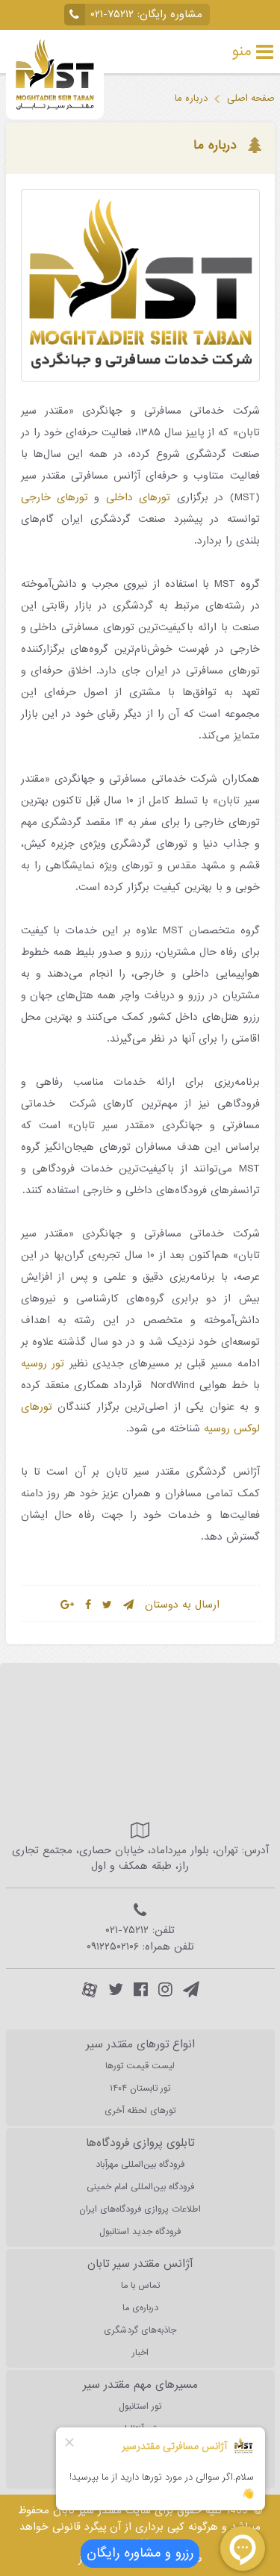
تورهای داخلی (138, 498)
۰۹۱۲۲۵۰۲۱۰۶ (113, 1947)
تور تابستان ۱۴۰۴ (140, 2088)
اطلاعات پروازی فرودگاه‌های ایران (140, 2209)
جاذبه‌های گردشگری (140, 2330)
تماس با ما (140, 2286)
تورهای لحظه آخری (140, 2111)
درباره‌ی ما (140, 2308)
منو (242, 52)
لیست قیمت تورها (140, 2066)
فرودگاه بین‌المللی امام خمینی (140, 2187)
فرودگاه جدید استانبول (140, 2232)
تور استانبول (140, 2407)
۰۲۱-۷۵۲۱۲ (112, 15)
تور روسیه (43, 1364)
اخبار (140, 2353)
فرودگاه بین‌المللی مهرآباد (140, 2165)
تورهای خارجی (55, 498)
